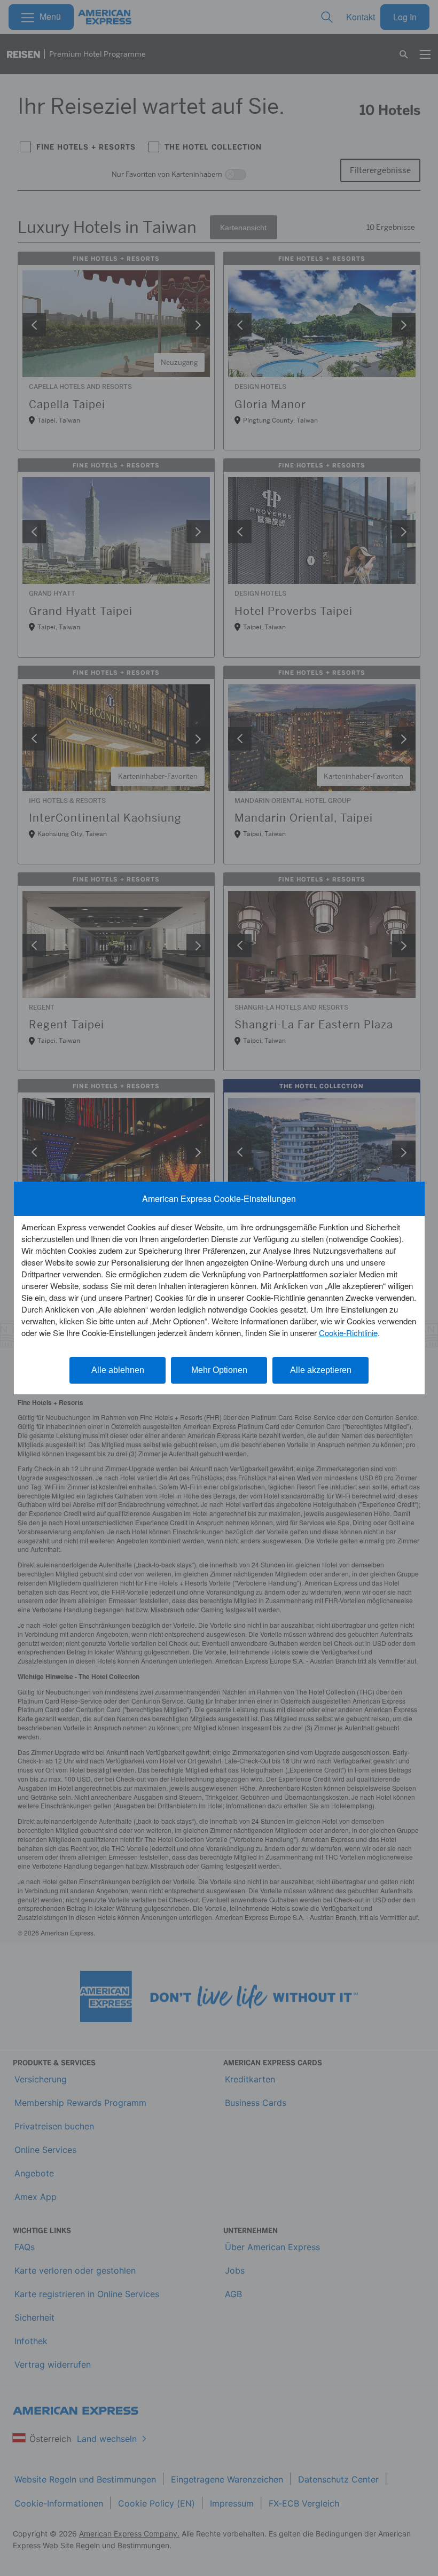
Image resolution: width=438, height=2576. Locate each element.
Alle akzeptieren (321, 1370)
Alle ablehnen (118, 1370)
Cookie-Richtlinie (348, 1333)
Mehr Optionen (219, 1370)
